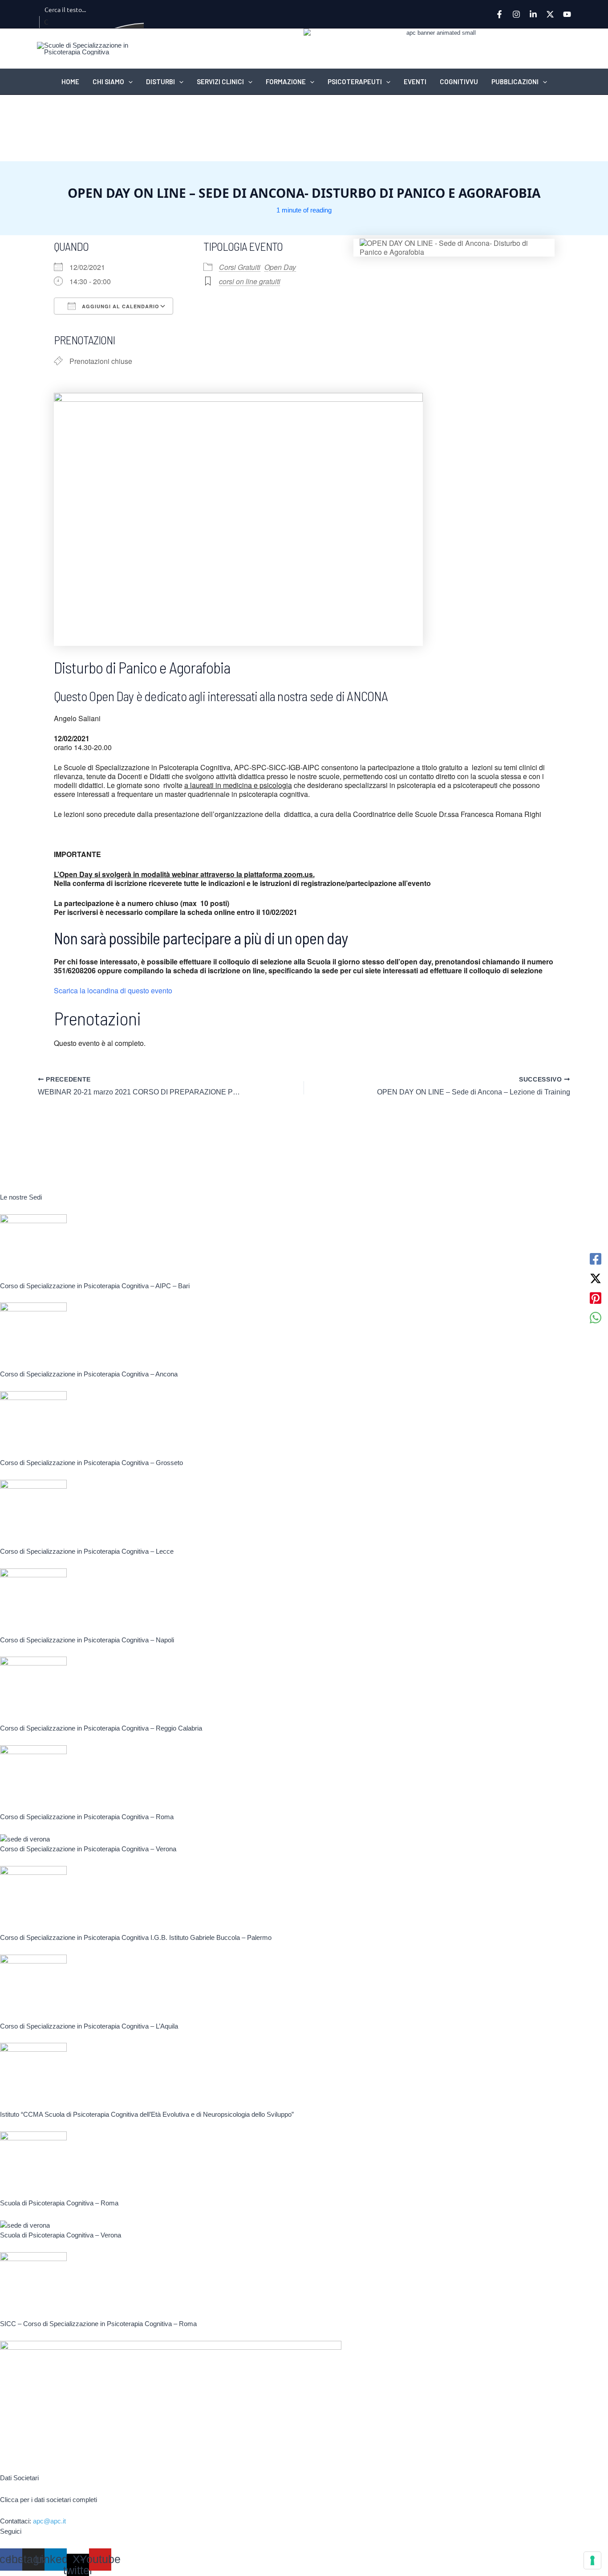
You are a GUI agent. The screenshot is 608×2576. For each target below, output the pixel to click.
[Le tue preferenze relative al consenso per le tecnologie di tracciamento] (592, 2560)
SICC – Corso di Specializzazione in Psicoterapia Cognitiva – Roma (98, 2324)
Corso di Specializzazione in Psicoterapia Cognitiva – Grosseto (91, 1463)
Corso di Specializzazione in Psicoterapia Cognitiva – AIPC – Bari (95, 1286)
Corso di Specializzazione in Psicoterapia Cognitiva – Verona (88, 1849)
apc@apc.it (49, 2521)
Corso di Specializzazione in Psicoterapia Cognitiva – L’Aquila (89, 2026)
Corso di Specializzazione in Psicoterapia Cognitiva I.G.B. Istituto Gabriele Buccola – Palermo (136, 1937)
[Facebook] (499, 14)
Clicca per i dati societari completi (49, 2500)
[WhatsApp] (596, 1318)
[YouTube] (567, 14)
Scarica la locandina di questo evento (113, 990)
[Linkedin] (533, 14)
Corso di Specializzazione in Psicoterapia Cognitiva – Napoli (87, 1640)
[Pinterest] (596, 1298)
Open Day (280, 267)
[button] (128, 82)
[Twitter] (550, 14)
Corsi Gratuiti (240, 267)
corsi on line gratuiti (250, 281)
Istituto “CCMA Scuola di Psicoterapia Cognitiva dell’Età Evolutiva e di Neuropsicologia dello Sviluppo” (147, 2114)
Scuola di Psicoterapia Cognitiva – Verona (61, 2235)
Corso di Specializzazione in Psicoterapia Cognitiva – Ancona (89, 1374)
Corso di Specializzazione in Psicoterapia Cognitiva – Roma (87, 1817)
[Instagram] (516, 14)
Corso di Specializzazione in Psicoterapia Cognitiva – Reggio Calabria (101, 1728)
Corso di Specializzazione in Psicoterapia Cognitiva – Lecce (87, 1551)
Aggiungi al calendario (120, 306)
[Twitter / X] (596, 1278)
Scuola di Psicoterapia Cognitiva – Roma (59, 2203)
